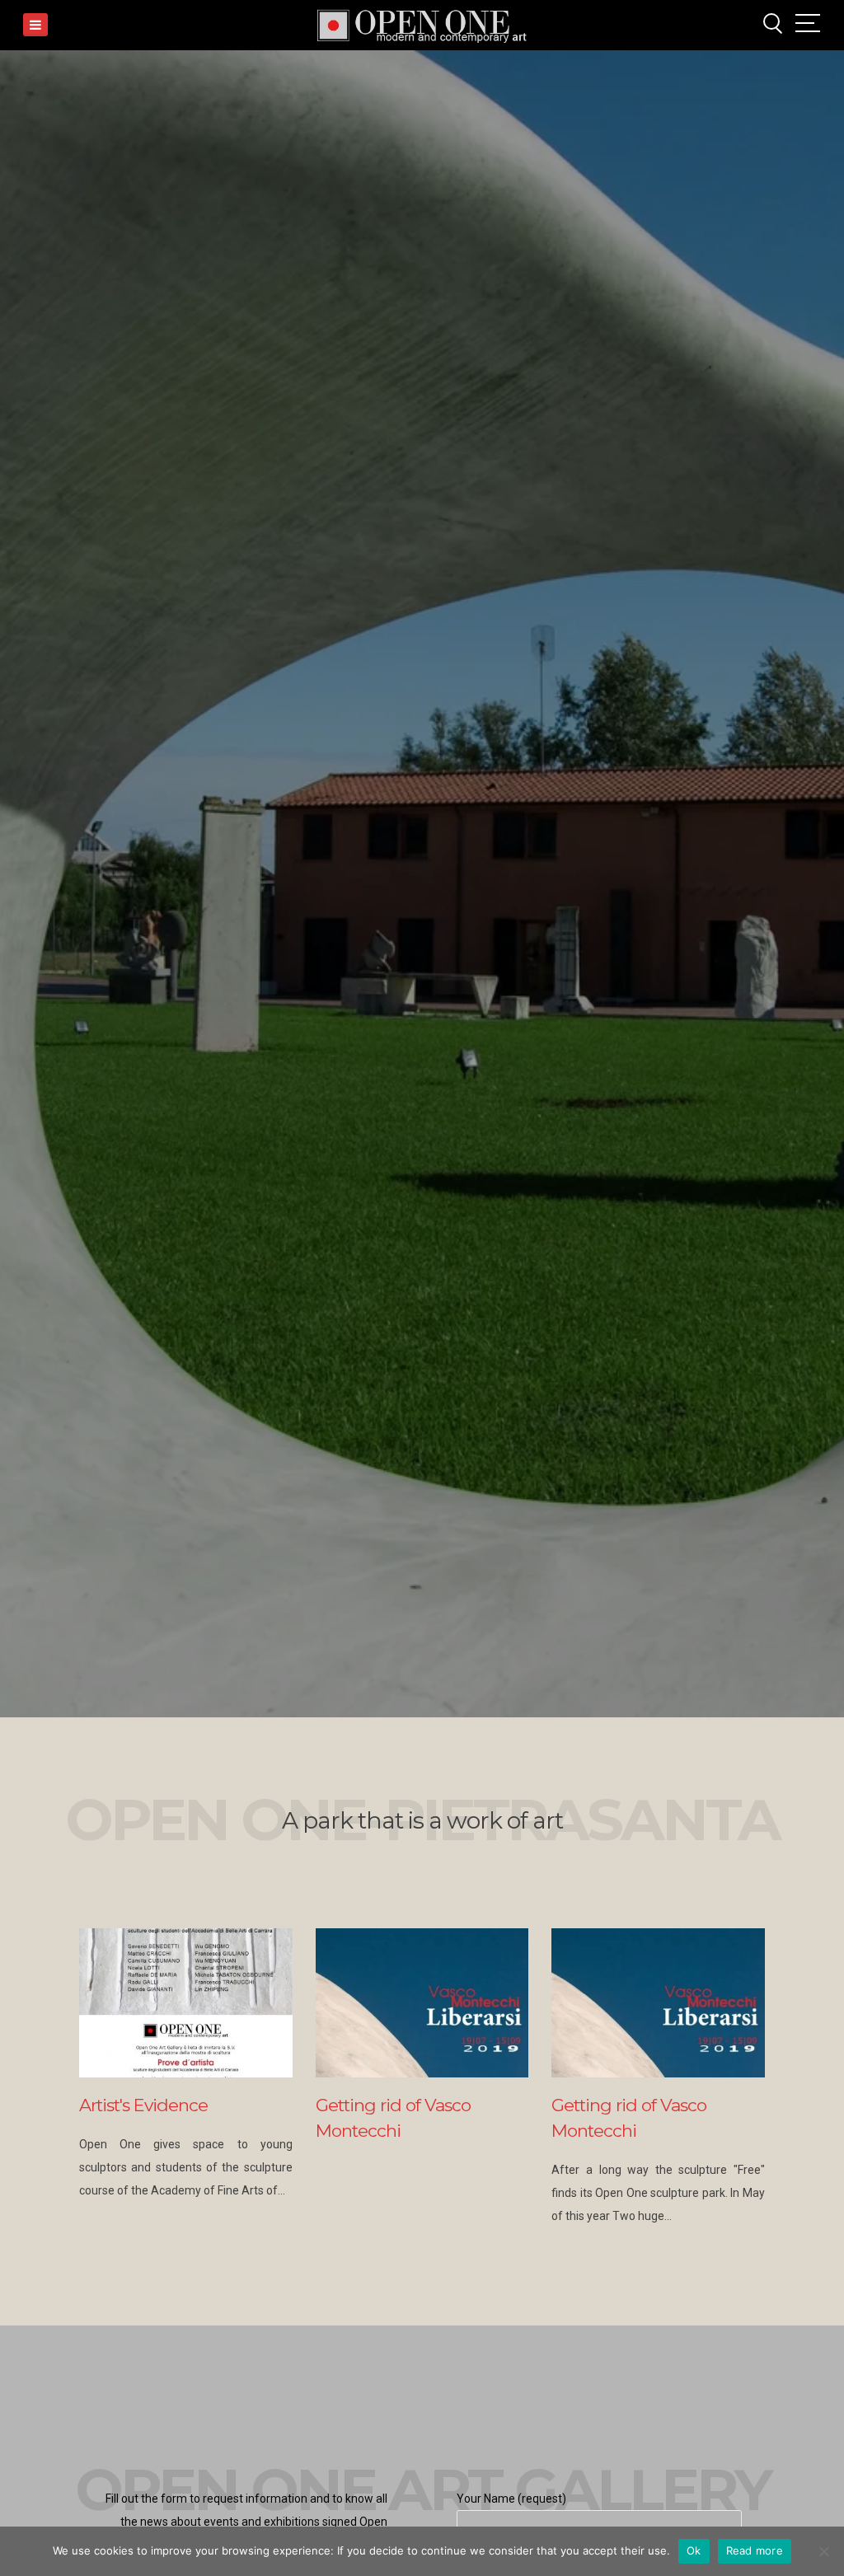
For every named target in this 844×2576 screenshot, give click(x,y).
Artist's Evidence (143, 2105)
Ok (694, 2550)
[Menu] (35, 25)
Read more (755, 2550)
